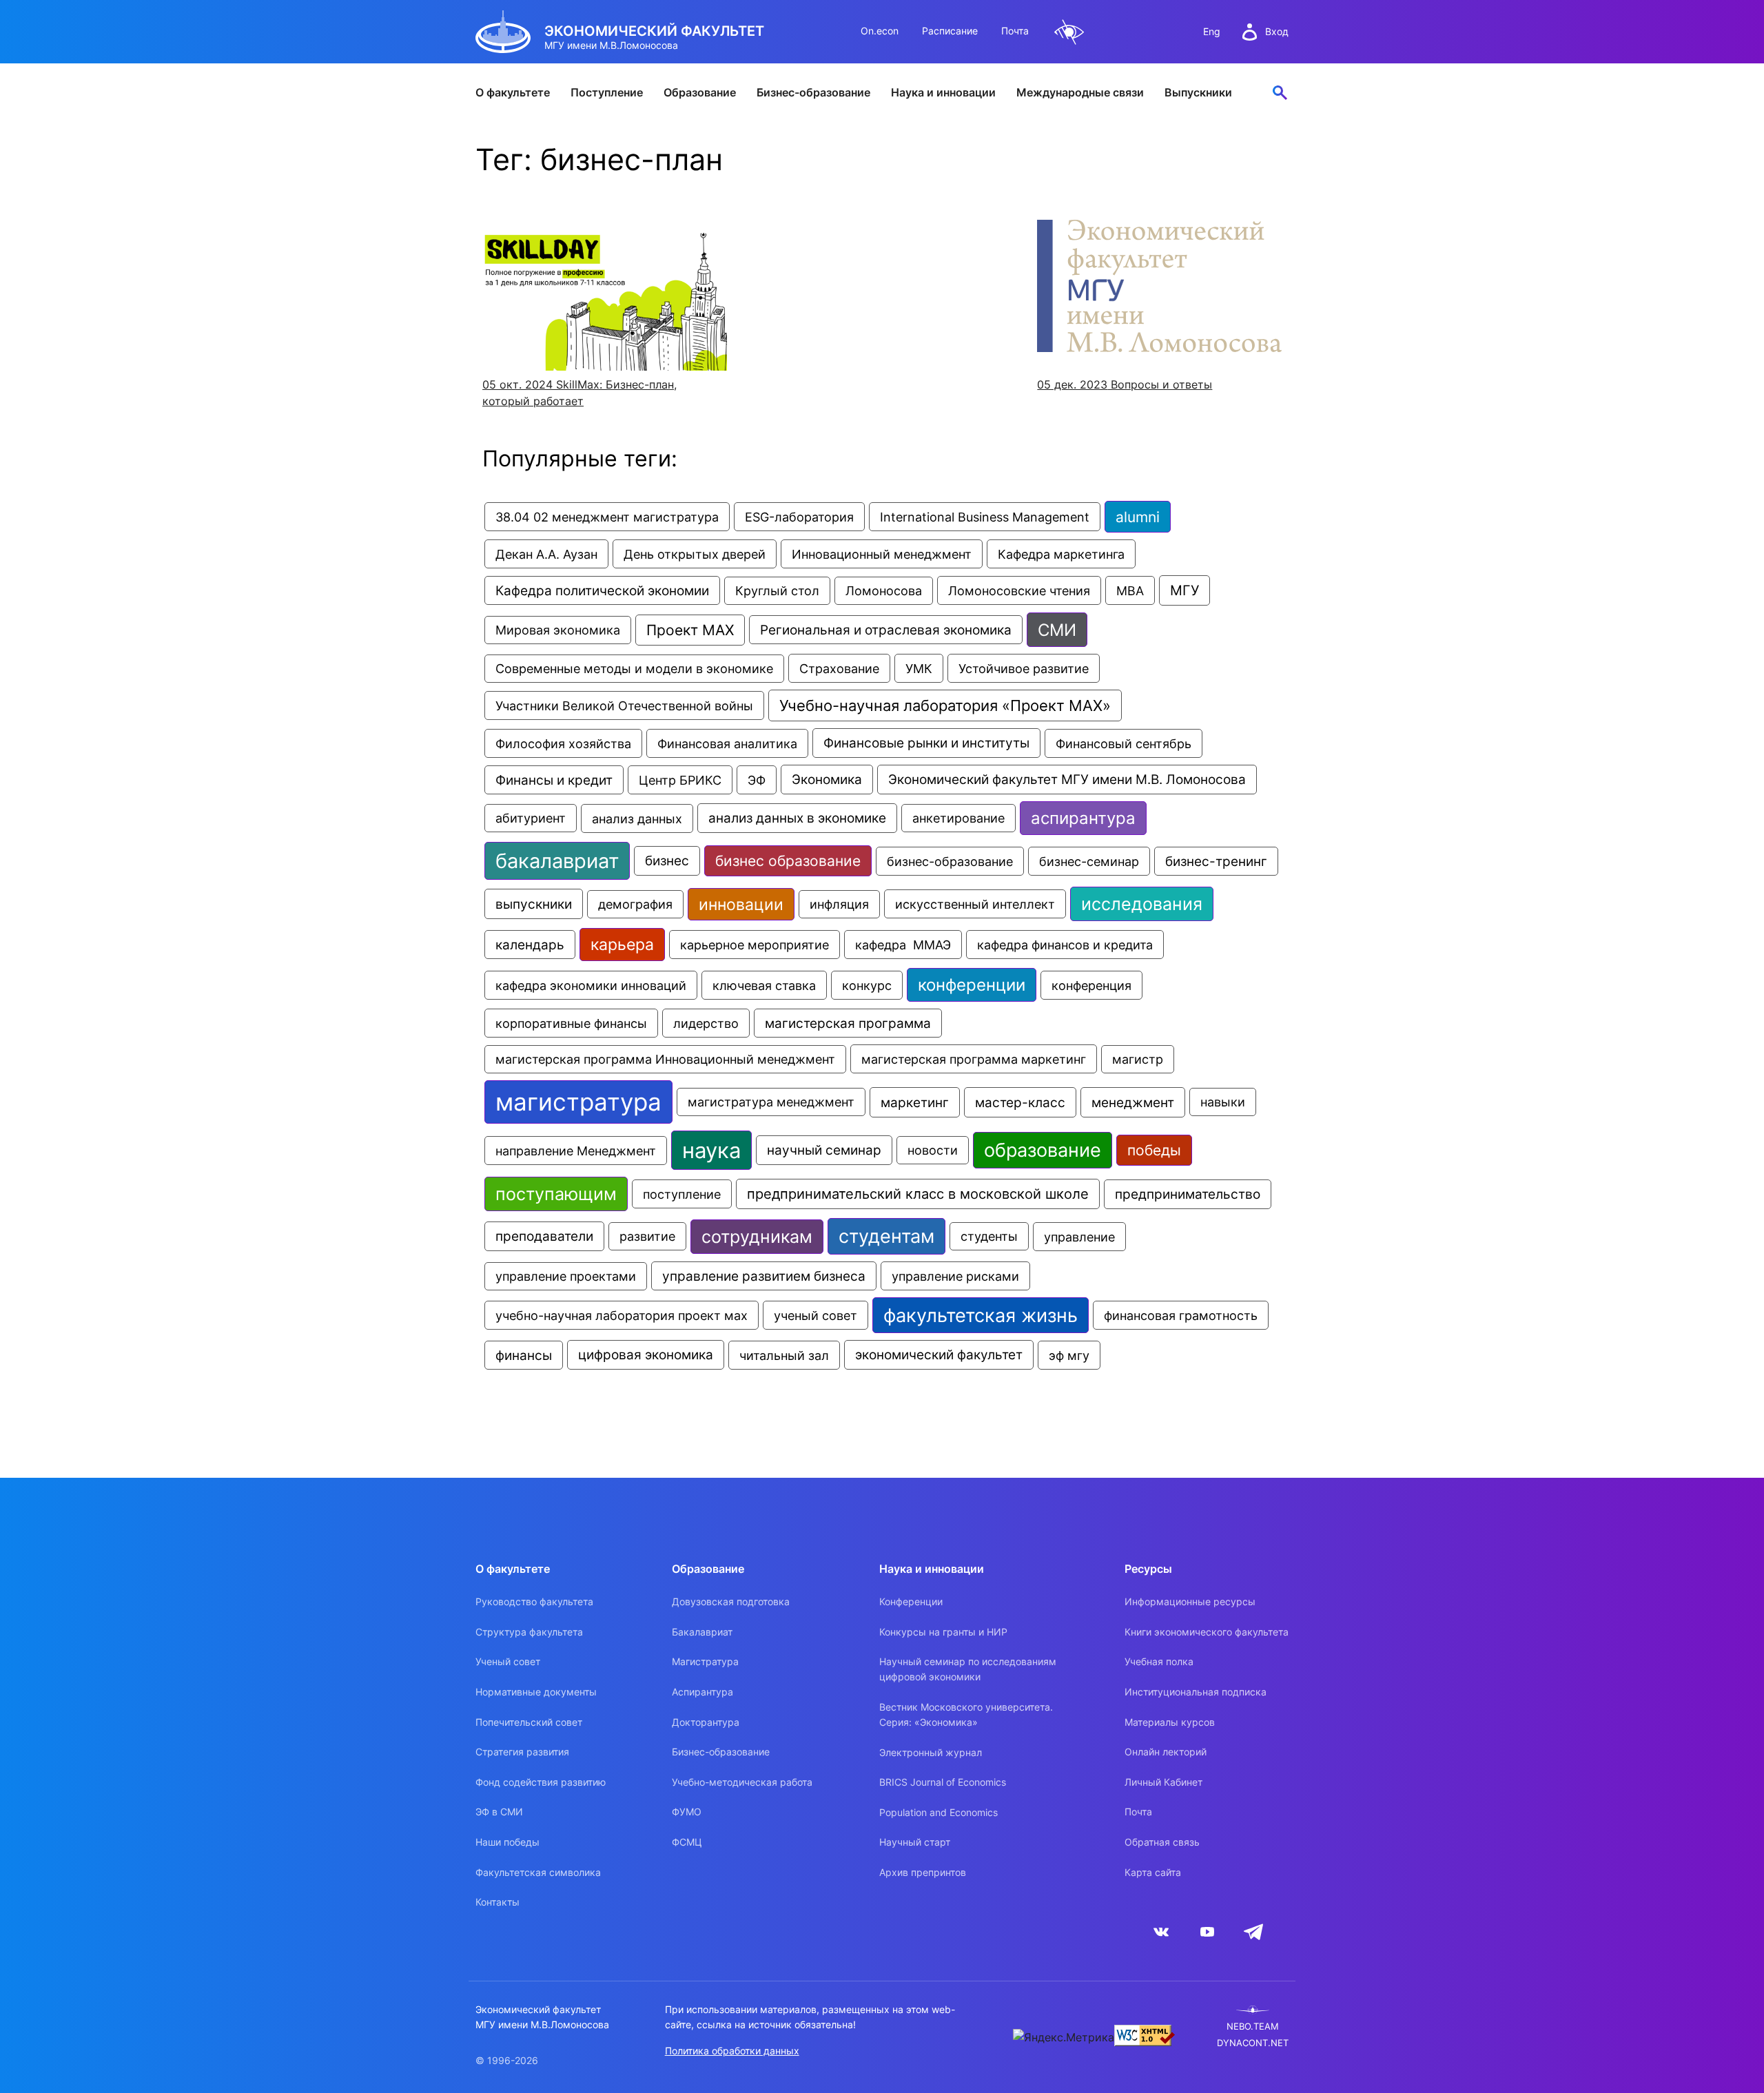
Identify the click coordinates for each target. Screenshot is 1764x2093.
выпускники (534, 904)
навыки (1223, 1102)
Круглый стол (777, 591)
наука (711, 1150)
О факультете (513, 92)
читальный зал (784, 1355)
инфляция (839, 904)
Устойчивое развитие (1024, 668)
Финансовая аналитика (727, 743)
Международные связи (1080, 92)
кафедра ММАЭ (903, 945)
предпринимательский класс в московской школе (918, 1194)
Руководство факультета (534, 1601)
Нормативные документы (536, 1692)
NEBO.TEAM (1253, 2027)
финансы (524, 1355)
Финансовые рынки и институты (926, 743)
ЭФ (757, 780)
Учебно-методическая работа (742, 1782)
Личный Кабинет (1163, 1782)
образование (1043, 1150)
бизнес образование (788, 861)
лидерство (706, 1023)
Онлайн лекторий (1166, 1752)
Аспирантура (702, 1692)
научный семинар (824, 1150)
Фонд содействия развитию (541, 1782)
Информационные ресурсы (1190, 1601)
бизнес (667, 861)
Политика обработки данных (732, 2051)
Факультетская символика (538, 1872)
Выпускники (1198, 92)
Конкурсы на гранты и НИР (943, 1632)
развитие (647, 1236)
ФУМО (687, 1812)
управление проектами (566, 1276)
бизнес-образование (950, 861)
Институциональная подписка (1196, 1692)
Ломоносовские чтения (1019, 590)
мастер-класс (1020, 1102)
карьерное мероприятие (755, 945)
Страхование (839, 668)
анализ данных (637, 818)
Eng (1212, 31)
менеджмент (1133, 1102)
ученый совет (816, 1315)
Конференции (911, 1601)
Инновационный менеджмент (882, 554)
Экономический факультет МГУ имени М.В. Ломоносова (1067, 780)
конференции (972, 985)
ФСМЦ (687, 1842)
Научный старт (915, 1842)
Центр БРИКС (680, 780)
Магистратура (705, 1661)
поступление (682, 1194)
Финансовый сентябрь (1124, 743)
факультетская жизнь (981, 1315)
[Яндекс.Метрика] (1064, 2037)
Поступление (607, 92)
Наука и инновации (943, 92)
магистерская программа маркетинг (974, 1059)
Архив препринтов (923, 1872)
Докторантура (706, 1722)
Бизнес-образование (813, 92)
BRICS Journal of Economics (943, 1782)
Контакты (498, 1902)
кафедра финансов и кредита (1065, 945)
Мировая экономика (558, 630)
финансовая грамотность (1181, 1315)
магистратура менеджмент (771, 1102)
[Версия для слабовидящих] (1069, 32)
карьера (622, 945)
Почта (1015, 31)
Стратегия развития (522, 1752)
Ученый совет (508, 1661)
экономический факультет (939, 1355)
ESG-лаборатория (799, 517)
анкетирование (958, 818)
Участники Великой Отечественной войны (624, 705)
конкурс (867, 985)
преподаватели (544, 1236)
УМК (919, 668)
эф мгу (1069, 1355)
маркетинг (915, 1102)
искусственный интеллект (975, 904)
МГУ (1184, 590)
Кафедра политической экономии (602, 590)
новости (933, 1150)
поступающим (556, 1194)
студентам (886, 1236)
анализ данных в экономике (797, 818)
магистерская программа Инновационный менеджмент (665, 1059)
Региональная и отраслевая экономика (886, 630)
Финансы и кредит (554, 780)
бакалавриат (557, 861)
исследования (1142, 904)
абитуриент (531, 818)
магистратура (578, 1102)
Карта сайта (1153, 1872)
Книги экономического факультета (1207, 1632)
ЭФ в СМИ (499, 1812)
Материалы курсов (1170, 1722)
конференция (1091, 985)
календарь (530, 945)
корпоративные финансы (571, 1023)
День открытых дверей (695, 554)
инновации (741, 904)
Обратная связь (1162, 1842)
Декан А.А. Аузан (546, 554)
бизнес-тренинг (1216, 861)
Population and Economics (939, 1812)
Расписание (950, 31)
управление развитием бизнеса (764, 1276)
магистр (1138, 1059)
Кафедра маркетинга (1061, 554)
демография (635, 904)
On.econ (880, 31)
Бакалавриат (702, 1632)
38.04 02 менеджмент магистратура (607, 517)
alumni (1138, 517)
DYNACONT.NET (1253, 2043)
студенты (989, 1236)
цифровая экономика (646, 1355)
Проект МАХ (690, 630)
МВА (1130, 590)
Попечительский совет (529, 1722)
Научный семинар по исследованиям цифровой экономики (968, 1669)
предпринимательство (1188, 1194)
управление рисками (955, 1276)
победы (1154, 1150)
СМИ (1057, 630)
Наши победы (507, 1842)
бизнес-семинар (1089, 861)
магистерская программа (848, 1023)
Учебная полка (1159, 1661)
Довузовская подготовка (731, 1601)
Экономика (827, 780)
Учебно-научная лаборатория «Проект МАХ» (945, 705)
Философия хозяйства (563, 743)
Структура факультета (529, 1632)
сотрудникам (757, 1237)
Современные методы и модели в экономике (634, 669)
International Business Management (985, 517)
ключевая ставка (764, 985)
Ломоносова (884, 591)
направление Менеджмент (576, 1151)
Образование (700, 92)
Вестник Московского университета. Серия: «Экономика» (966, 1714)
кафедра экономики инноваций (591, 985)
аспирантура (1083, 818)
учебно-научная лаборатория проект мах (622, 1315)
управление (1079, 1237)
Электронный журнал (931, 1752)
